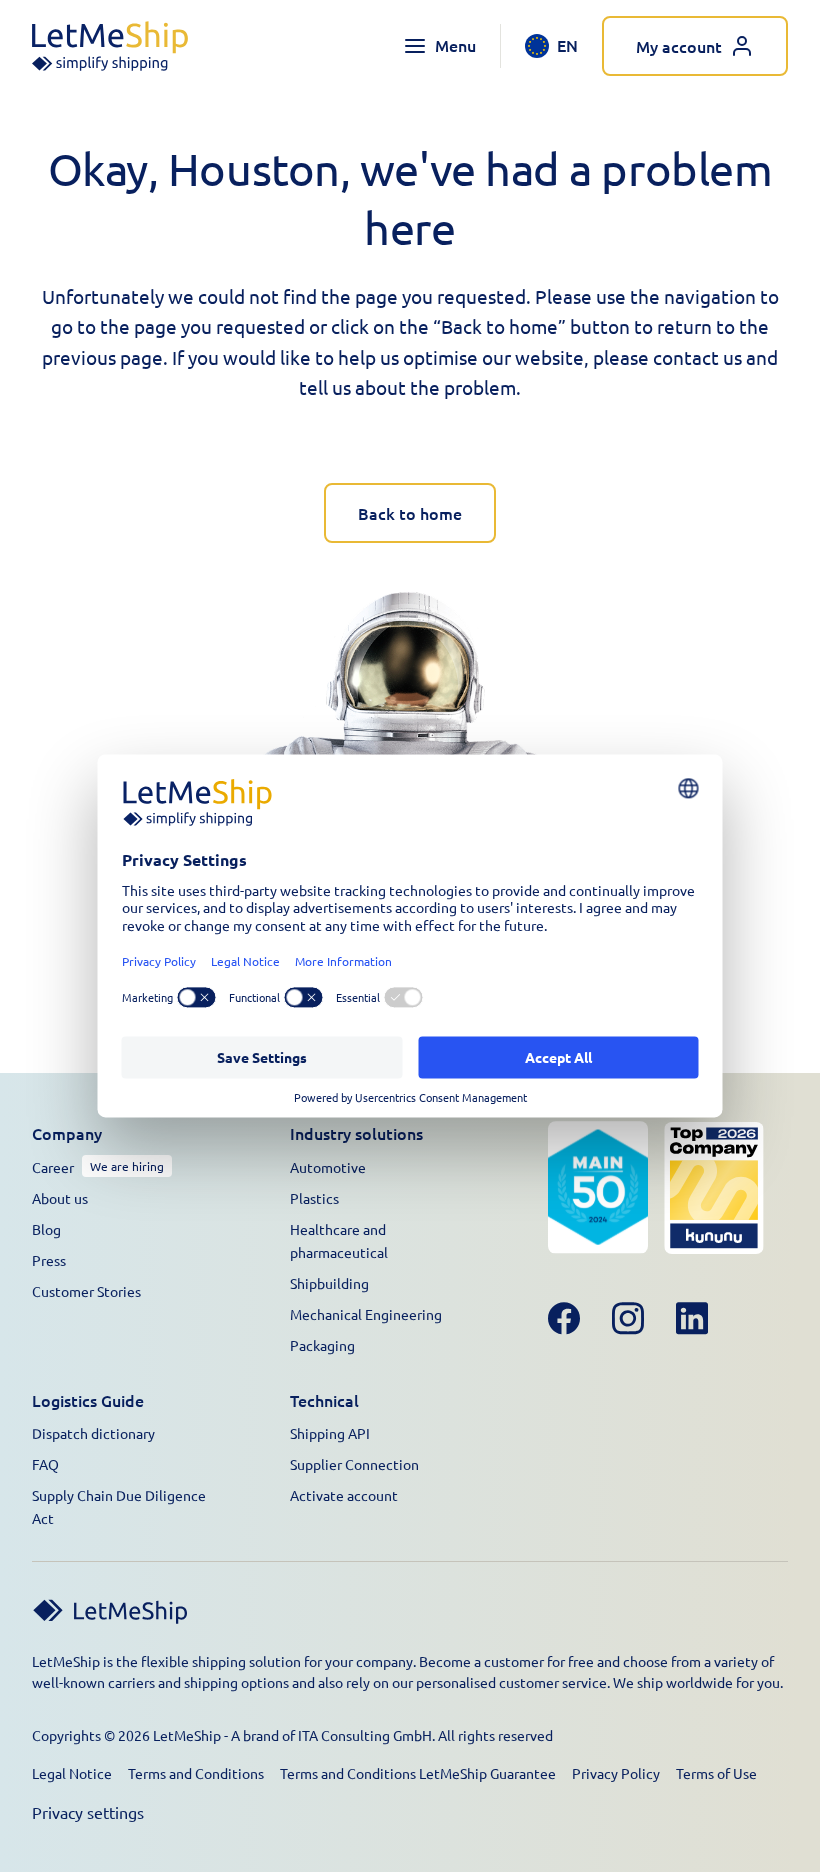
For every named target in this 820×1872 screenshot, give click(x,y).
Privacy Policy (616, 1773)
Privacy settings (88, 1812)
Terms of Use (716, 1773)
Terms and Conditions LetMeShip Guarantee (418, 1773)
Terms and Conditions (196, 1773)
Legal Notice (72, 1773)
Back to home (410, 513)
